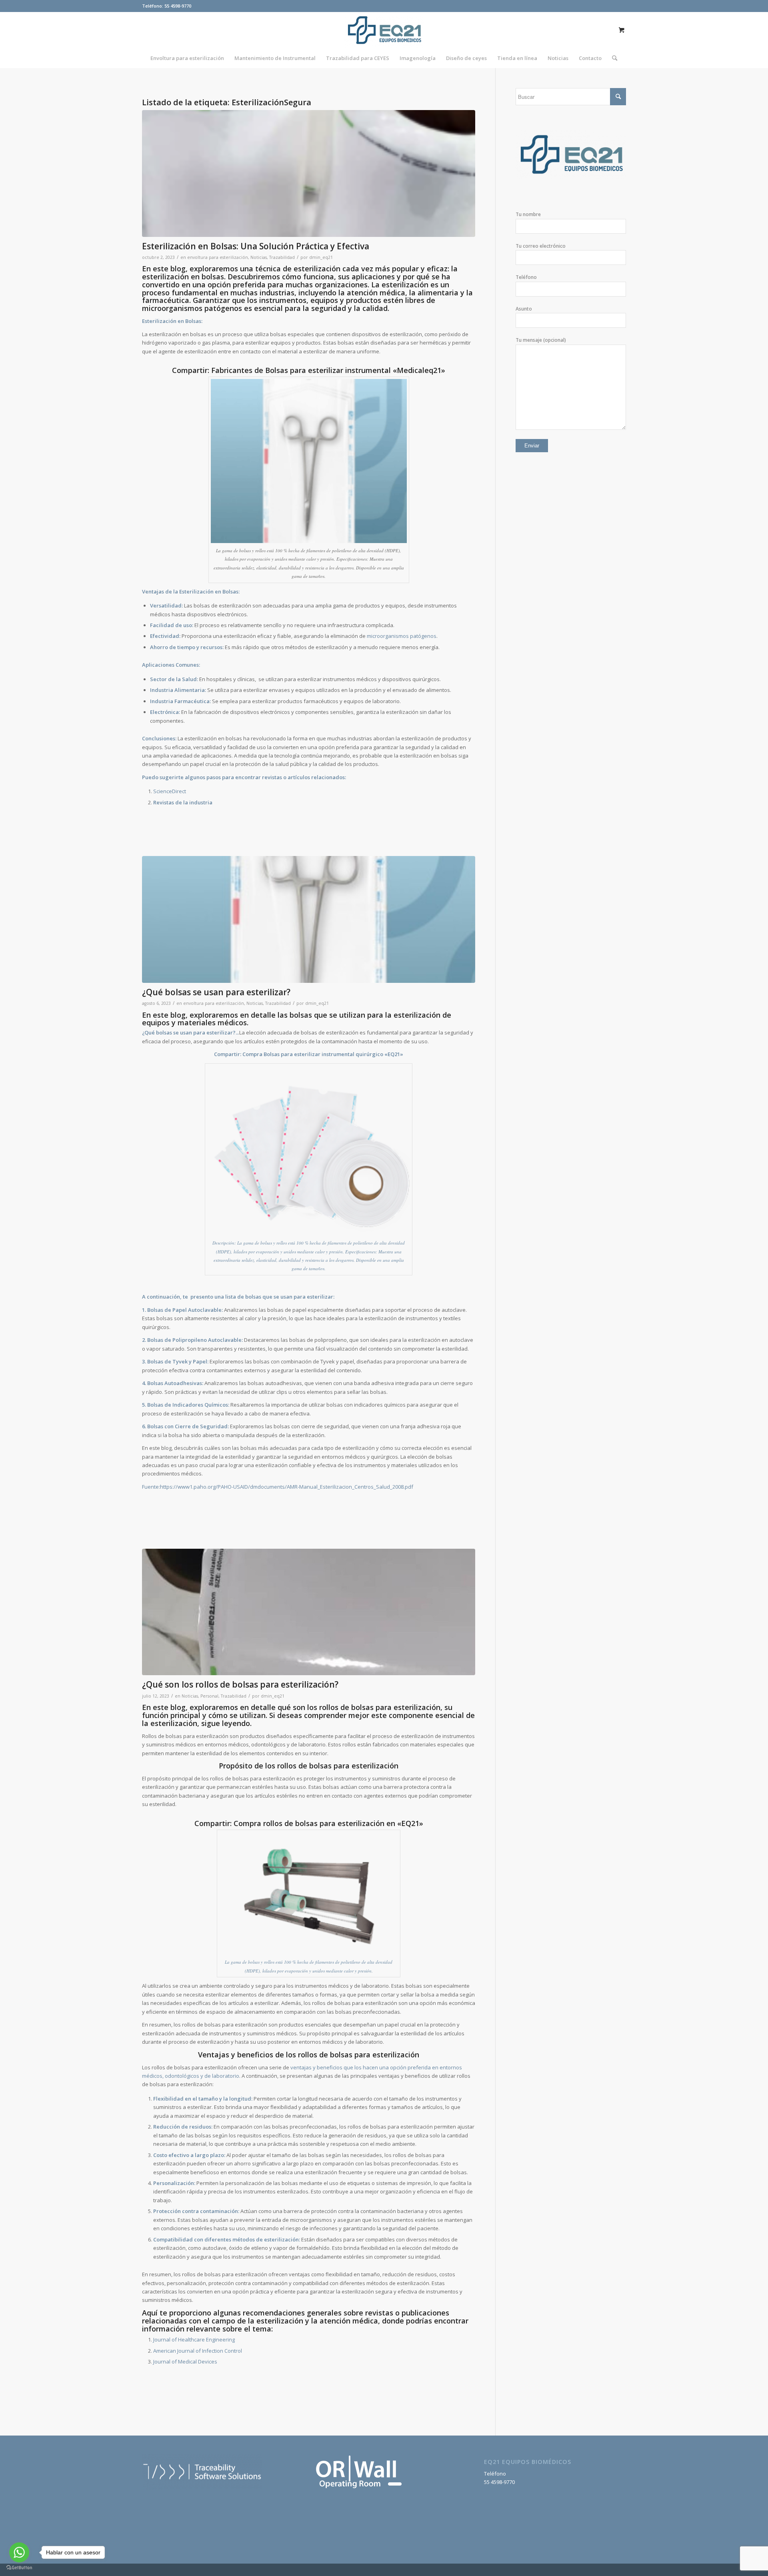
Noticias (259, 257)
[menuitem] (187, 58)
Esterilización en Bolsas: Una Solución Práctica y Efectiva (256, 246)
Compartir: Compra (238, 1054)
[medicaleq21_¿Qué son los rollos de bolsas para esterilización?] (309, 1612)
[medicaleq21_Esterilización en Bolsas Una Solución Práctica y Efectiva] (309, 173)
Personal (209, 1696)
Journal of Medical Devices (185, 2362)
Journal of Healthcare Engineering (194, 2339)
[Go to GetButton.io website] (19, 2568)
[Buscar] (612, 58)
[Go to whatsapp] (19, 2552)
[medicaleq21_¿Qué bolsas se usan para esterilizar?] (309, 919)
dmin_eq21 (321, 257)
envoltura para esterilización (218, 257)
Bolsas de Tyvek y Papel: (178, 1361)
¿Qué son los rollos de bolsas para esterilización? (240, 1684)
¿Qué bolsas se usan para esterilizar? (216, 992)
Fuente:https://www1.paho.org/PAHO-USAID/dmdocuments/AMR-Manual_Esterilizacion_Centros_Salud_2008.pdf (278, 1487)
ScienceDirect (170, 791)
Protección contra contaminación (196, 2211)
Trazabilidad (282, 257)
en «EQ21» (405, 1823)
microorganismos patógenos (402, 636)
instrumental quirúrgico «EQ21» (362, 1054)
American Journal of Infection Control (198, 2351)
